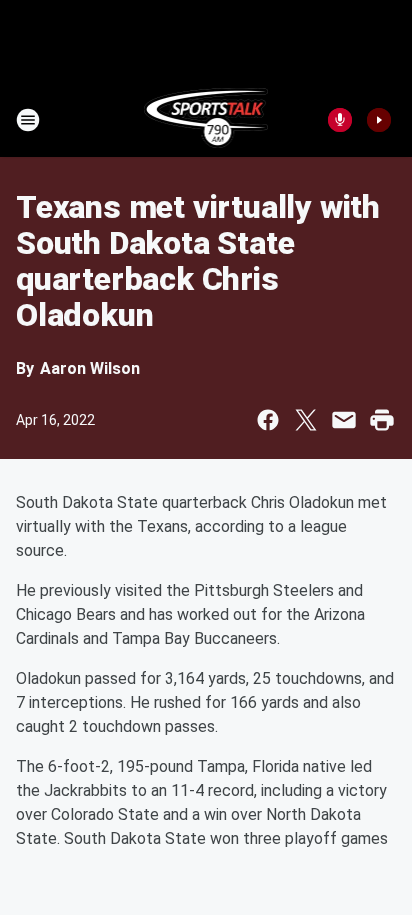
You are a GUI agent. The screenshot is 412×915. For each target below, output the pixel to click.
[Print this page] (382, 420)
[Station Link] (206, 120)
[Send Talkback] (340, 120)
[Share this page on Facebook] (268, 420)
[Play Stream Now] (379, 120)
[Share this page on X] (306, 420)
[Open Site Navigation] (28, 120)
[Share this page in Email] (344, 420)
